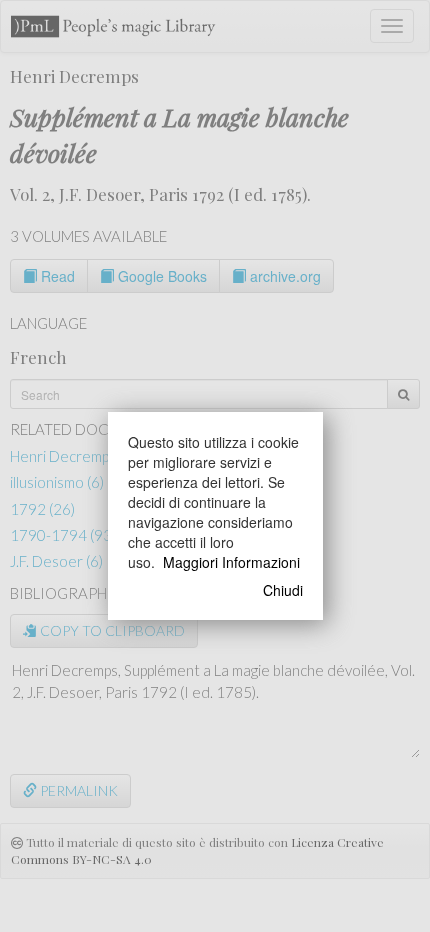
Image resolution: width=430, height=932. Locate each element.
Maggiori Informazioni (231, 562)
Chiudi (283, 590)
